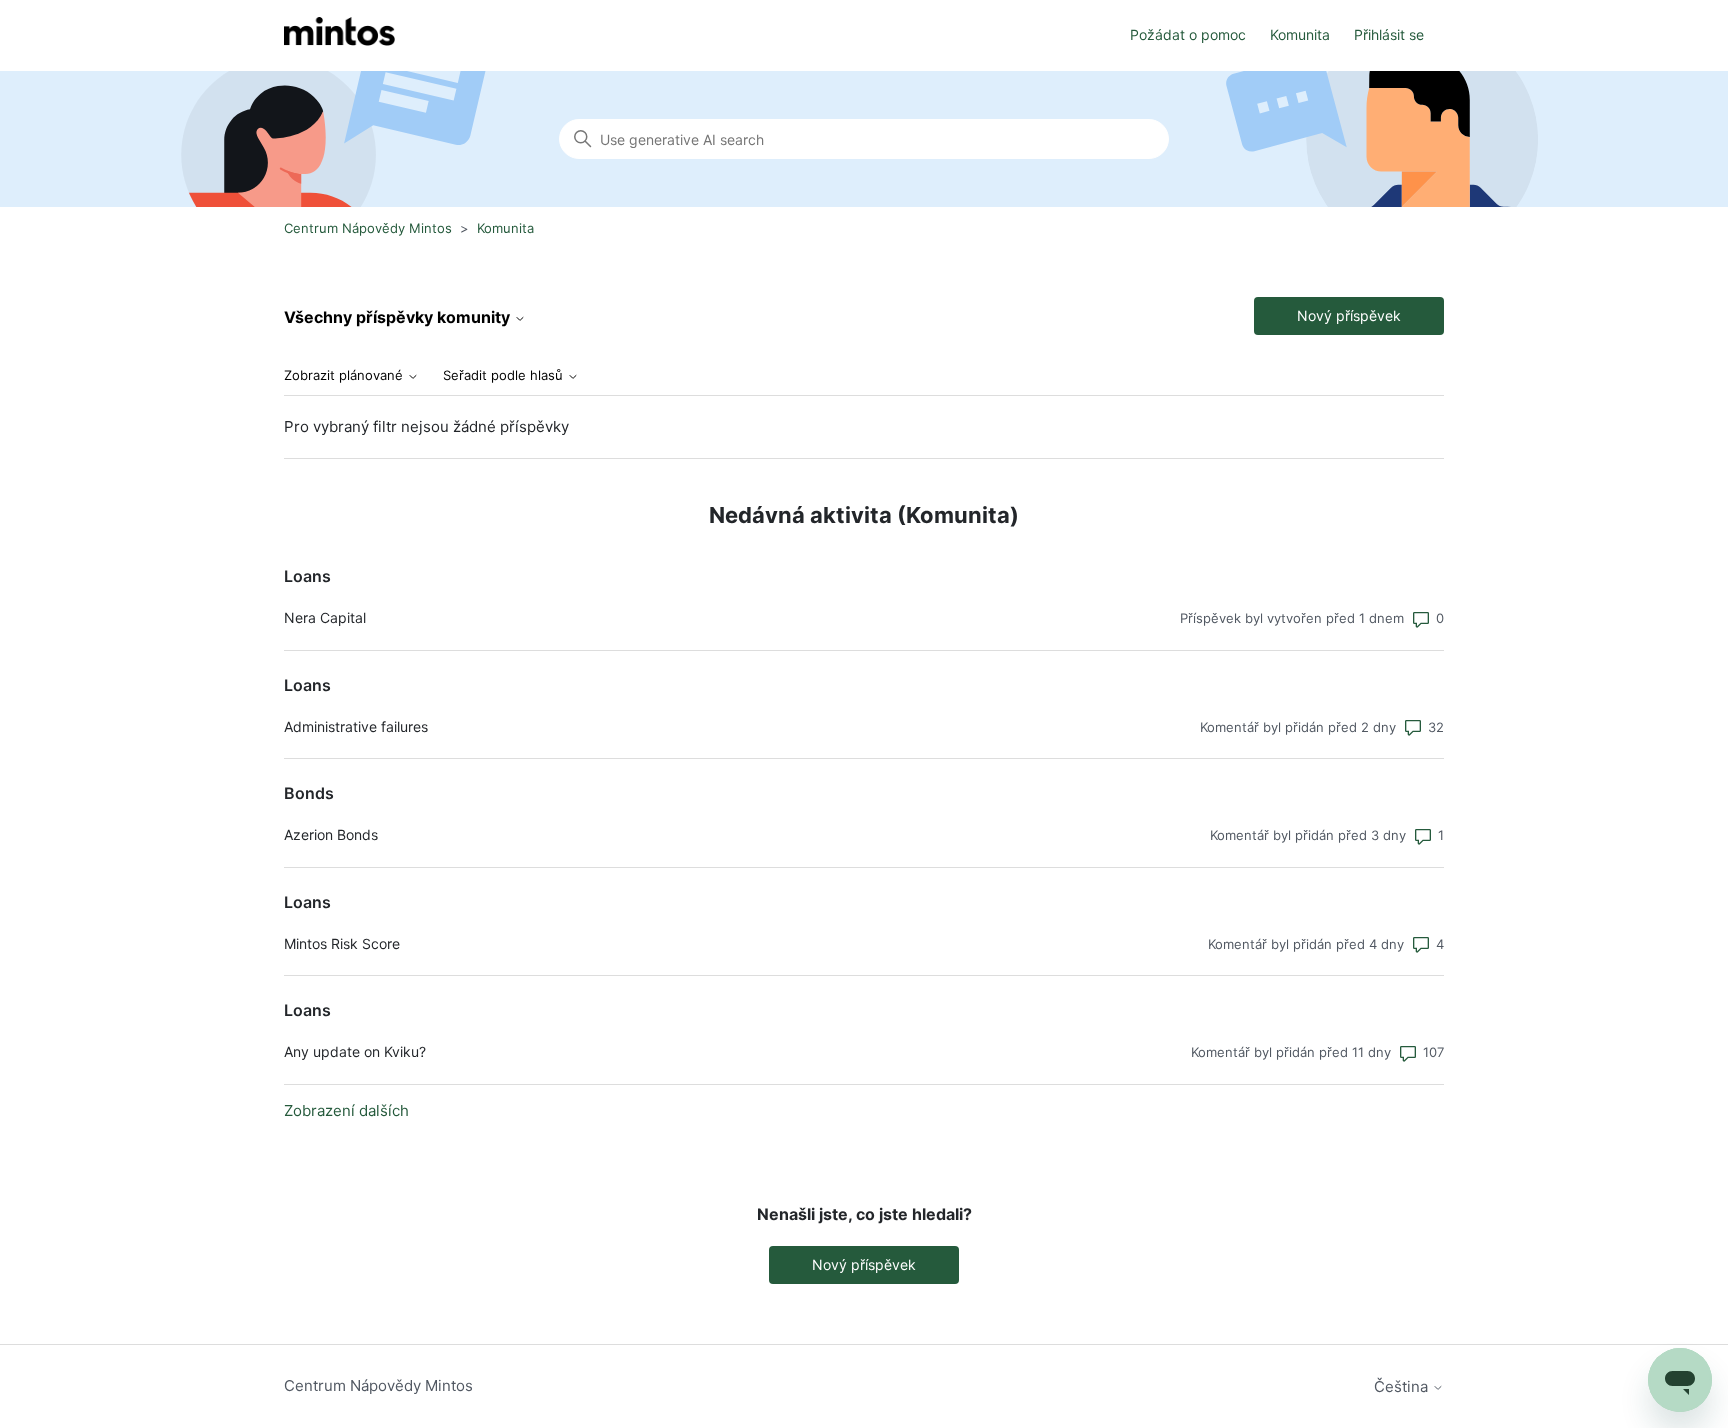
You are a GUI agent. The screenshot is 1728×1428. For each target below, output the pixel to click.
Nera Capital (325, 617)
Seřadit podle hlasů (505, 375)
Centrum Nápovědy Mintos (368, 228)
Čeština (1403, 1386)
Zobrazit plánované (345, 375)
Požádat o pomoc (1188, 34)
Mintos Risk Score (342, 943)
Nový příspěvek (1349, 315)
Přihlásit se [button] (1389, 34)
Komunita (1300, 34)
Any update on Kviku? (355, 1051)
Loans (307, 576)
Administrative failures (356, 726)
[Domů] (339, 35)
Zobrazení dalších (346, 1110)
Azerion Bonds (331, 834)
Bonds (309, 793)
